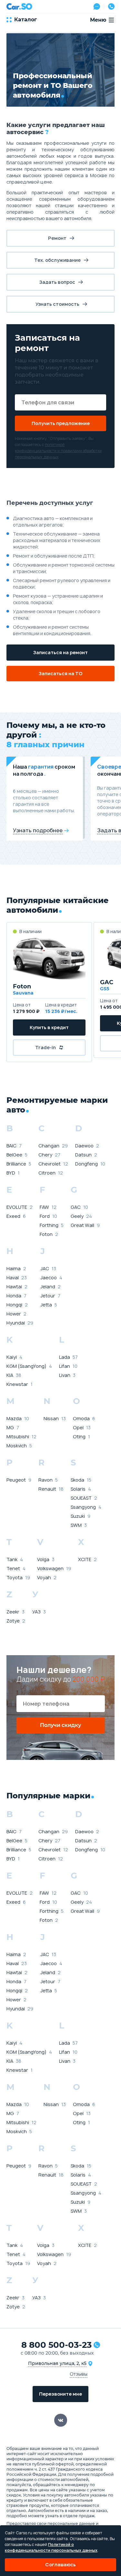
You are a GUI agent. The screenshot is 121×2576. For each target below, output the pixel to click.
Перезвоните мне (60, 2394)
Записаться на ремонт (60, 652)
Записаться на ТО (61, 673)
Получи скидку (60, 1725)
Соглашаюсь (60, 2565)
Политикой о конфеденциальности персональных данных (51, 2547)
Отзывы (79, 2374)
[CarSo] (19, 6)
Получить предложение (61, 423)
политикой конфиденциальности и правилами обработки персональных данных (58, 451)
